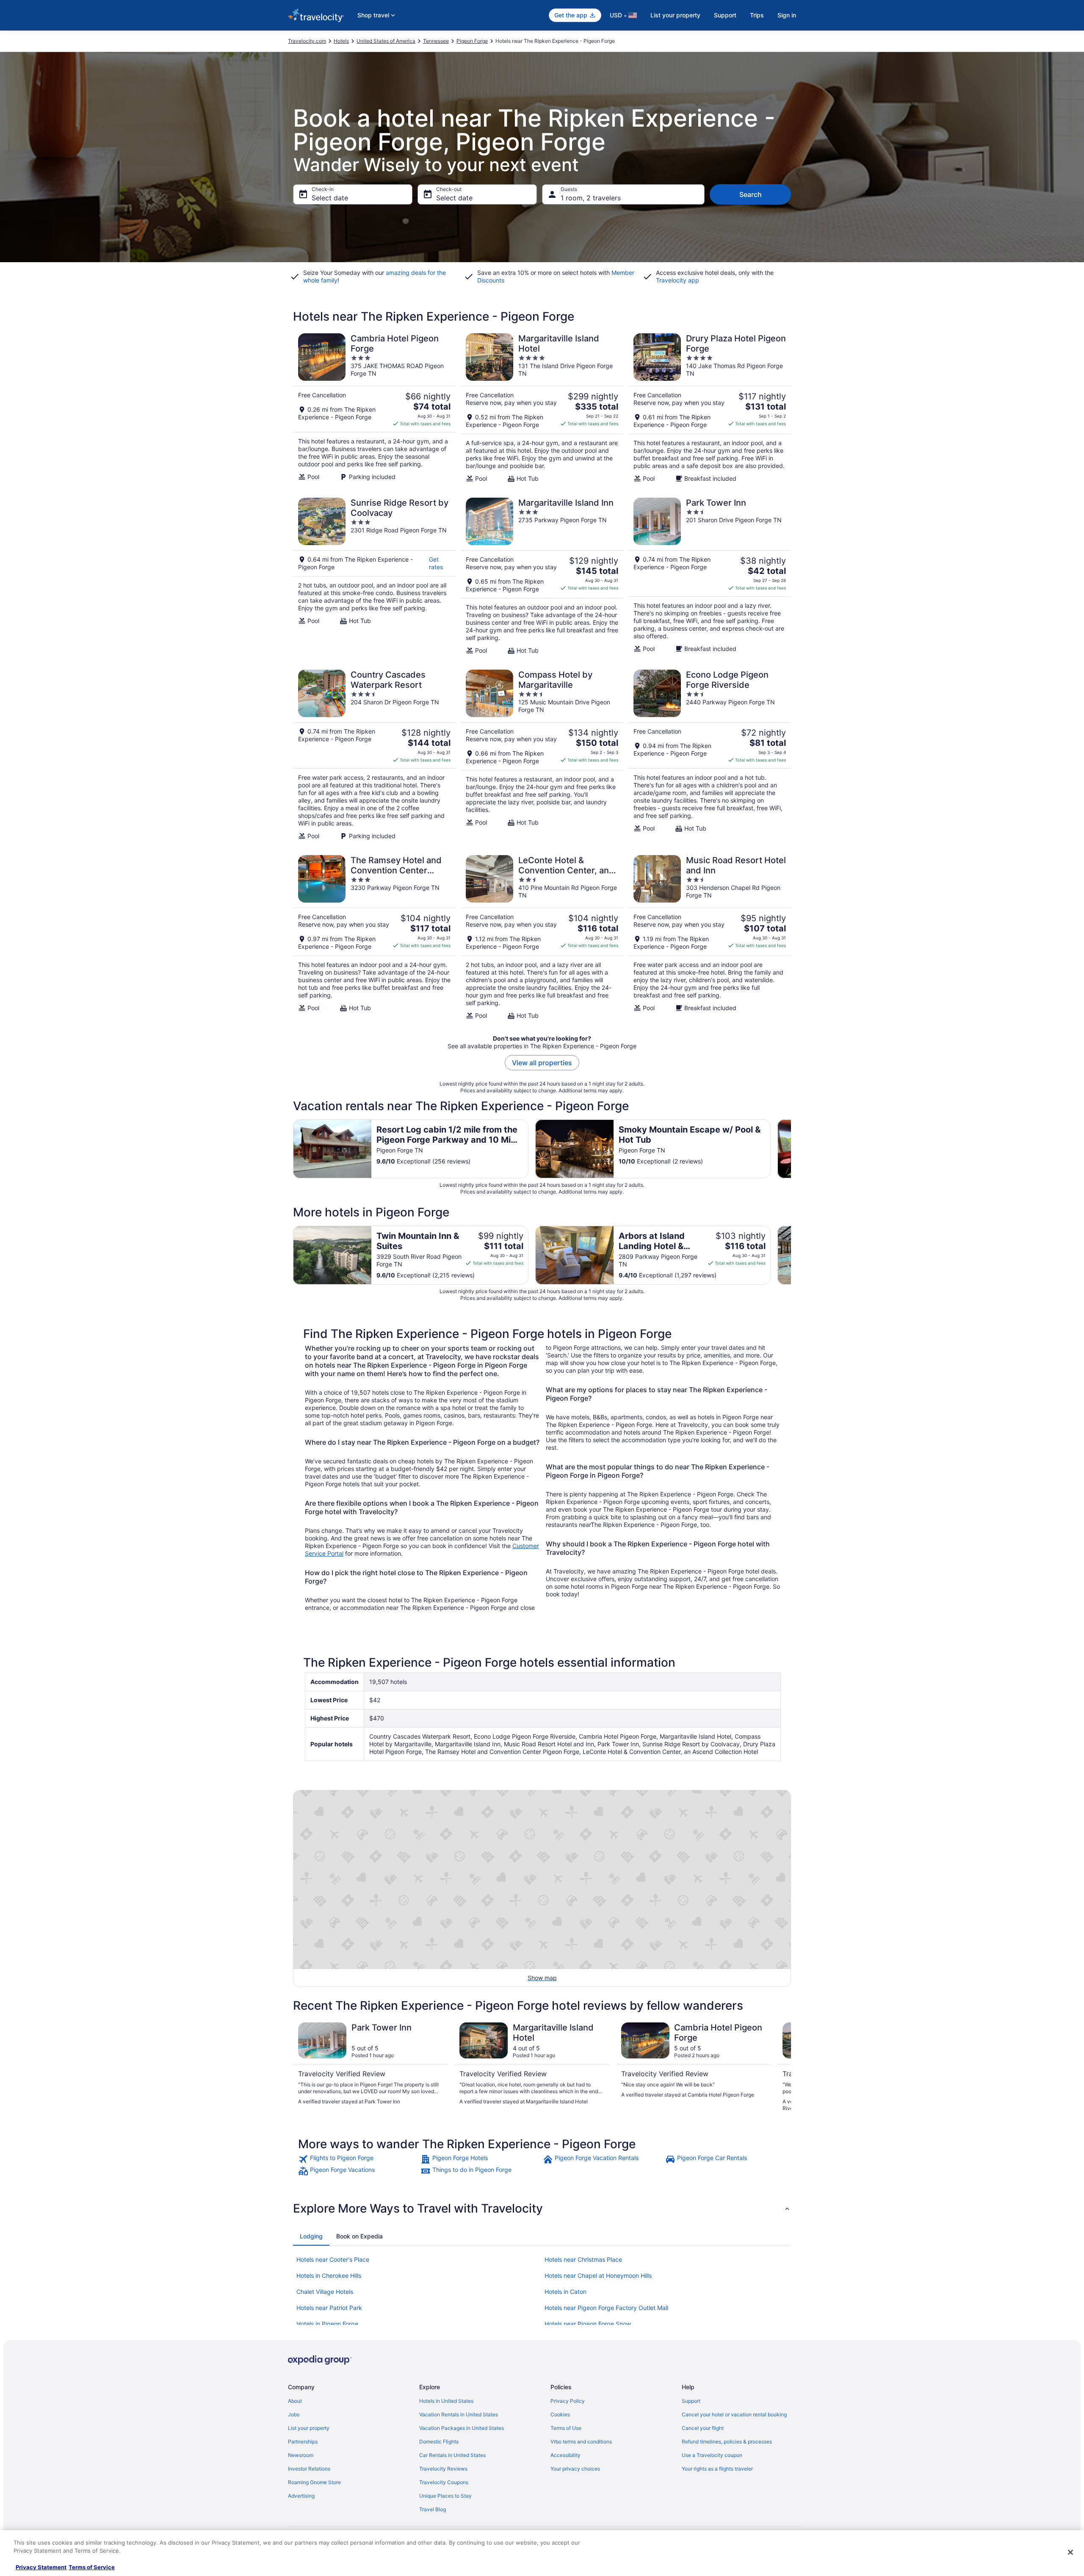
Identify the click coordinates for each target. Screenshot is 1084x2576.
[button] (542, 2208)
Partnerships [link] (303, 2442)
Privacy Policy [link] (568, 2401)
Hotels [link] (341, 41)
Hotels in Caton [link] (566, 2292)
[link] (358, 2159)
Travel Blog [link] (433, 2509)
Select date (330, 198)
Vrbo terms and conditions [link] (581, 2442)
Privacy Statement (41, 2567)
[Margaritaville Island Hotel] (542, 408)
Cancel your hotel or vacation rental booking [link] (734, 2414)
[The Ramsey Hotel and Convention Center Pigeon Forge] (374, 937)
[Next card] (791, 1149)
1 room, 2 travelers (591, 198)
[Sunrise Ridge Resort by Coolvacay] (374, 576)
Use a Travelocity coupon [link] (712, 2455)
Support (725, 15)
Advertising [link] (301, 2496)
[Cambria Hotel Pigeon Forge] (374, 408)
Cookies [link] (560, 2414)
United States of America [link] (386, 41)
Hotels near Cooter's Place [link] (333, 2259)
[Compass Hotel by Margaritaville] (542, 755)
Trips (757, 15)
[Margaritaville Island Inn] (542, 576)
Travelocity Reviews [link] (443, 2469)
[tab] (311, 2236)
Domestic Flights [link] (439, 2442)
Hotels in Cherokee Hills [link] (329, 2275)
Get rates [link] (436, 563)
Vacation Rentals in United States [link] (459, 2414)
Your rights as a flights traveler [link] (717, 2469)
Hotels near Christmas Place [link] (583, 2259)
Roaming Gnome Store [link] (314, 2482)
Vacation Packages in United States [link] (462, 2428)
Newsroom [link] (301, 2455)
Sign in (787, 15)
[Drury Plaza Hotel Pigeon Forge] (710, 408)
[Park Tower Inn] (710, 576)
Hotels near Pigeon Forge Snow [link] (588, 2324)
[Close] (1070, 2552)
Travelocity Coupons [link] (444, 2482)
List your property (675, 15)
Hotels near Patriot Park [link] (329, 2308)
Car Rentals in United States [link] (452, 2455)
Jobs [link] (294, 2414)
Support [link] (691, 2401)
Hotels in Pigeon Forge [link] (327, 2324)
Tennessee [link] (436, 41)
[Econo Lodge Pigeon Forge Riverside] (710, 755)
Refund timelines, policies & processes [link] (727, 2442)
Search (751, 194)
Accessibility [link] (566, 2455)
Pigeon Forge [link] (472, 41)
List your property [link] (309, 2428)
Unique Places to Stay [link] (445, 2496)
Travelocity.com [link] (307, 41)
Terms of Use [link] (566, 2428)
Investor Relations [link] (309, 2469)
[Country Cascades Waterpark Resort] (374, 755)
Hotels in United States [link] (446, 2401)
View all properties (542, 1063)
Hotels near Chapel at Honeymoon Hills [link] (598, 2275)
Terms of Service (92, 2567)
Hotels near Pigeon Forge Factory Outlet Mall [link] (606, 2308)
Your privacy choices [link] (575, 2469)
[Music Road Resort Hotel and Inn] (710, 937)
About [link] (295, 2401)
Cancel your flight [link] (703, 2428)
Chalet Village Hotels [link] (325, 2292)
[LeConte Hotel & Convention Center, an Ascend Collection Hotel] (542, 937)
